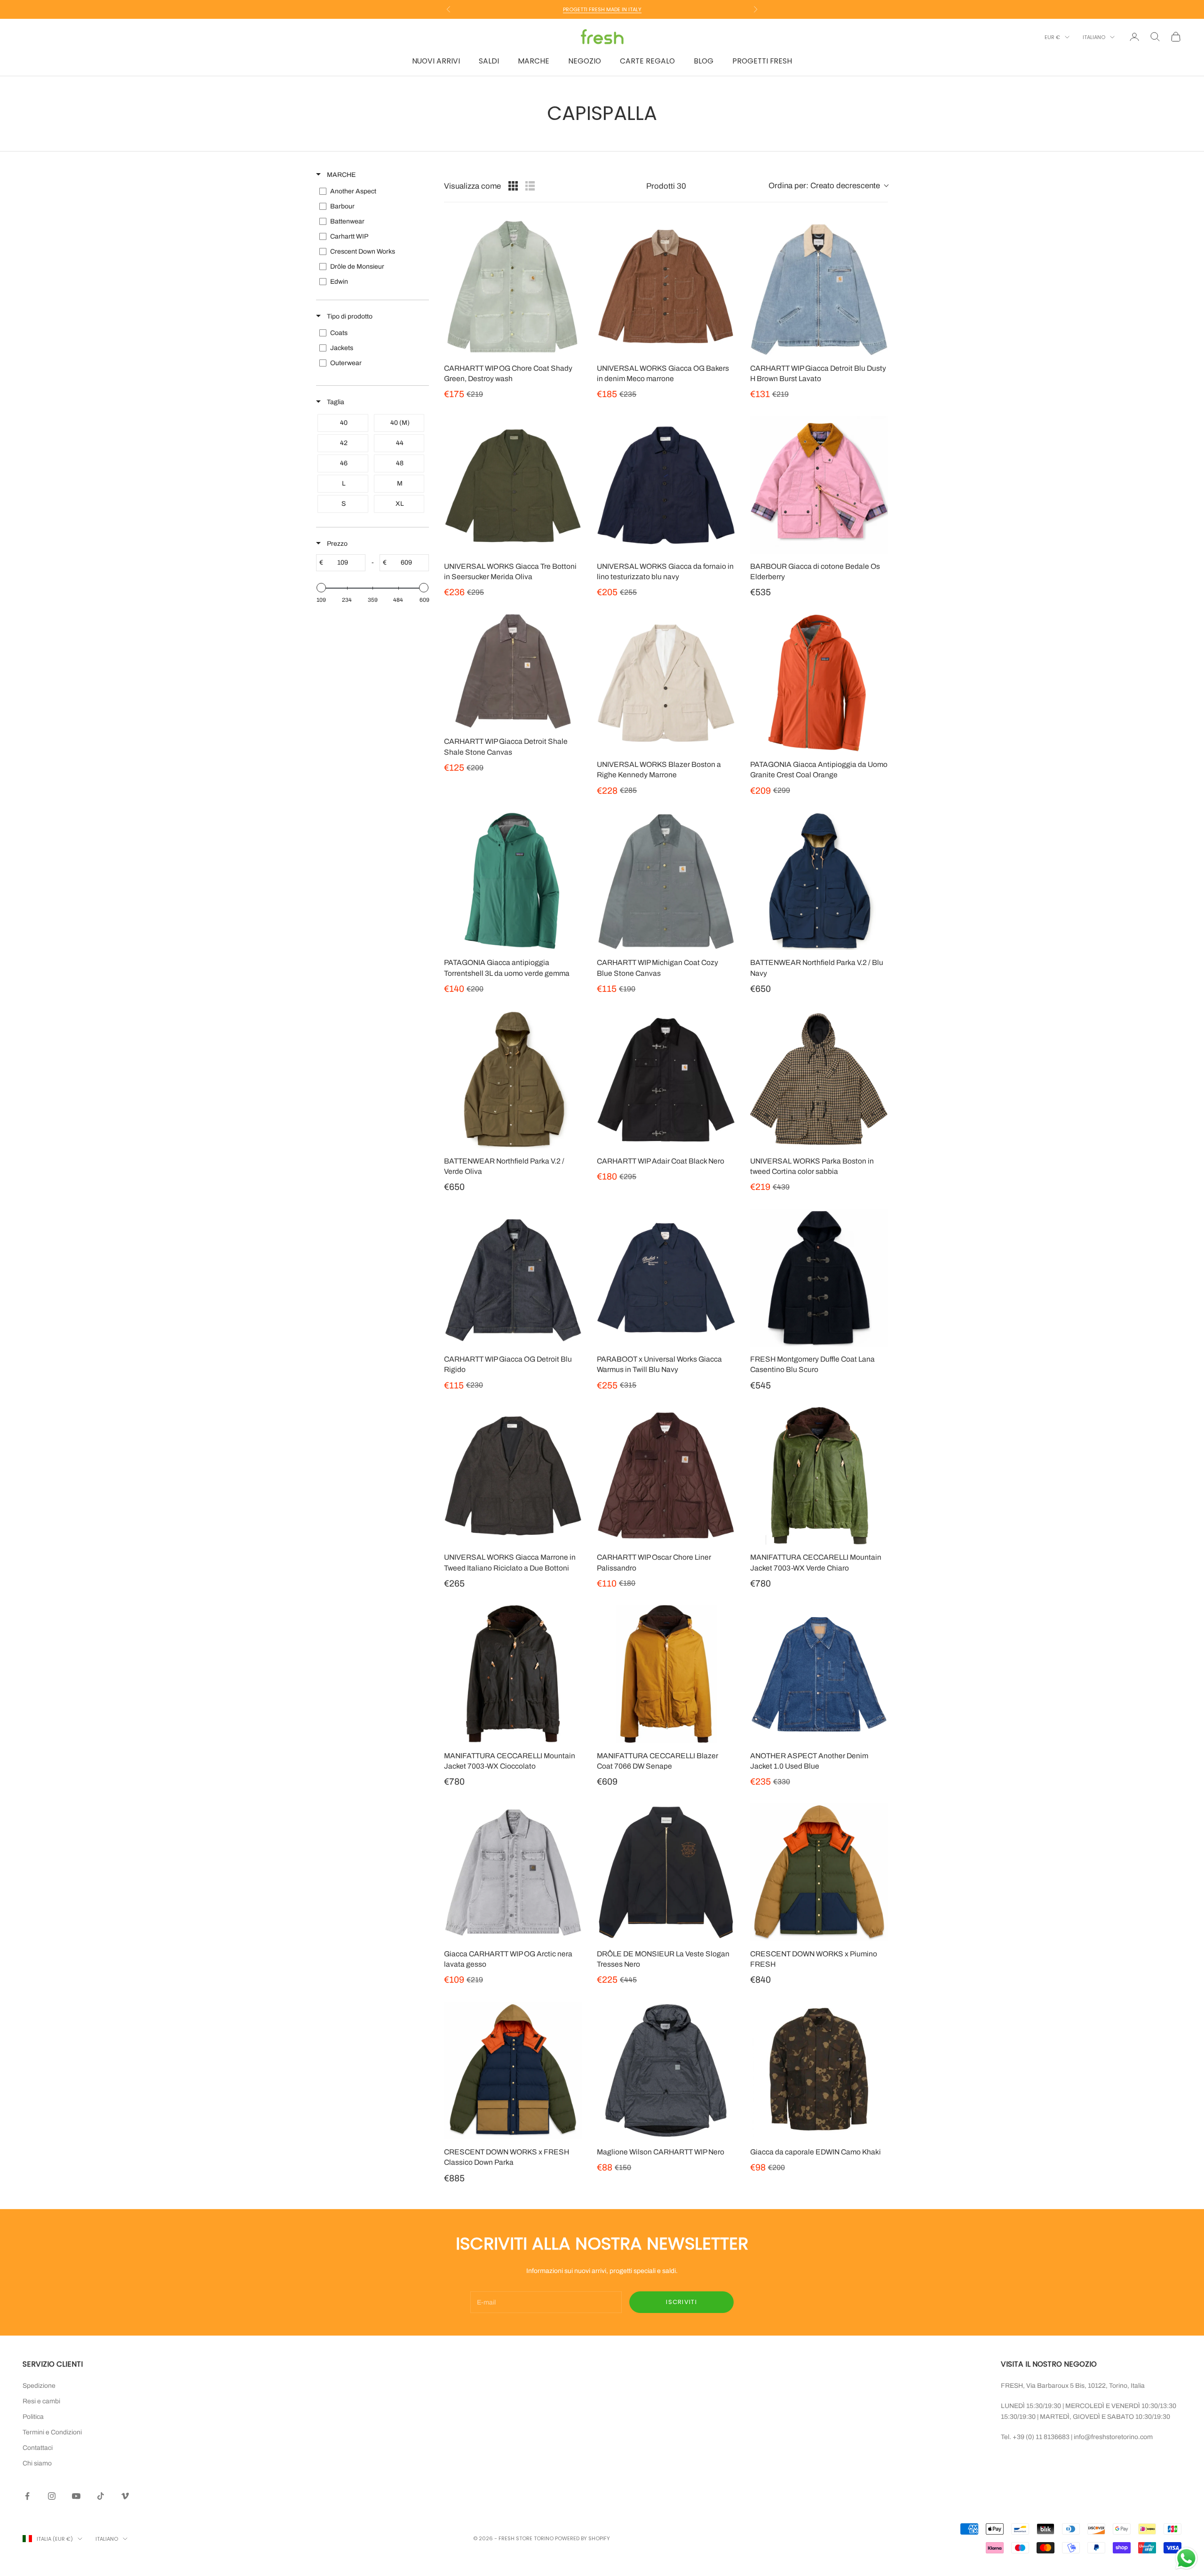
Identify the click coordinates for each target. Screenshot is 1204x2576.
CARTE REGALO (647, 61)
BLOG (704, 61)
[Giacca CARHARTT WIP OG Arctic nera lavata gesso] (513, 1872)
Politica (33, 2417)
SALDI (489, 61)
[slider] (321, 588)
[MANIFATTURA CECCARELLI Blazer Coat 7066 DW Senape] (666, 1674)
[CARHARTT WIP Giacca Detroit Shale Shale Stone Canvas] (513, 672)
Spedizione (39, 2386)
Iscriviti (681, 2302)
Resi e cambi (41, 2401)
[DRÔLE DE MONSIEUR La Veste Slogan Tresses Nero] (666, 1872)
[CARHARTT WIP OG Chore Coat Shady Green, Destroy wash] (513, 286)
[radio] (513, 186)
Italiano (1094, 37)
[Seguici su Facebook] (27, 2496)
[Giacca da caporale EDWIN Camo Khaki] (819, 2070)
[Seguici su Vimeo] (125, 2496)
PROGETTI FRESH (762, 61)
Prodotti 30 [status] (666, 186)
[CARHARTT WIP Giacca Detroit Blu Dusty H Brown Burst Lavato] (819, 286)
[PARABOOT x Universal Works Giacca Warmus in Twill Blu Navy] (666, 1278)
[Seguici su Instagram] (52, 2496)
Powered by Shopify (582, 2538)
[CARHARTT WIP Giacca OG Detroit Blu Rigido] (513, 1278)
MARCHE (534, 61)
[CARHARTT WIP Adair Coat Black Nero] (666, 1079)
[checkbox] (372, 191)
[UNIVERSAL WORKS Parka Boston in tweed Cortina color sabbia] (819, 1079)
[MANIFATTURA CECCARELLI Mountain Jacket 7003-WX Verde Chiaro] (819, 1476)
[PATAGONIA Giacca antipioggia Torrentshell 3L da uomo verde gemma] (513, 881)
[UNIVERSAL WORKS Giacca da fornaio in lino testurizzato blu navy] (666, 485)
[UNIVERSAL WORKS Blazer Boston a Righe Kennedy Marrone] (666, 683)
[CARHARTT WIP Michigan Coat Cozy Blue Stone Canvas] (666, 881)
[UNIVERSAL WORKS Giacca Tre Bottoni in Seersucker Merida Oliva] (513, 485)
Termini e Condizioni (52, 2432)
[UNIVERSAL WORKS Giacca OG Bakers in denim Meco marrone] (666, 286)
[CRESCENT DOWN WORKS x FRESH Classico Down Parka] (513, 2070)
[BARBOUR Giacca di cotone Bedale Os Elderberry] (819, 485)
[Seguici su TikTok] (101, 2496)
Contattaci (38, 2448)
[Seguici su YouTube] (76, 2496)
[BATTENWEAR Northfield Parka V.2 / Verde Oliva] (513, 1079)
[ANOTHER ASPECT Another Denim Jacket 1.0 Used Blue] (819, 1674)
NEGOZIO (585, 61)
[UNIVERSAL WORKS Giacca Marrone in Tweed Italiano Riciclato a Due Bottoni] (513, 1476)
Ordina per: (824, 186)
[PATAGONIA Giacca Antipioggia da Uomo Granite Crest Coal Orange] (819, 683)
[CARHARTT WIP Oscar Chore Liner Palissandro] (666, 1476)
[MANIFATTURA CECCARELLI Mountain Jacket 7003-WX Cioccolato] (513, 1674)
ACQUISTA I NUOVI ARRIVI (602, 9)
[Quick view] (572, 346)
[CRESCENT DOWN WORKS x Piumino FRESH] (819, 1872)
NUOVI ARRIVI (436, 61)
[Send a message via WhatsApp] (1186, 2558)
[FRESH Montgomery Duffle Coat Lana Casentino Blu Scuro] (819, 1278)
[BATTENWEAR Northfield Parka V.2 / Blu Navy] (819, 881)
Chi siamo (37, 2463)
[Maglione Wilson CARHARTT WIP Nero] (666, 2070)
